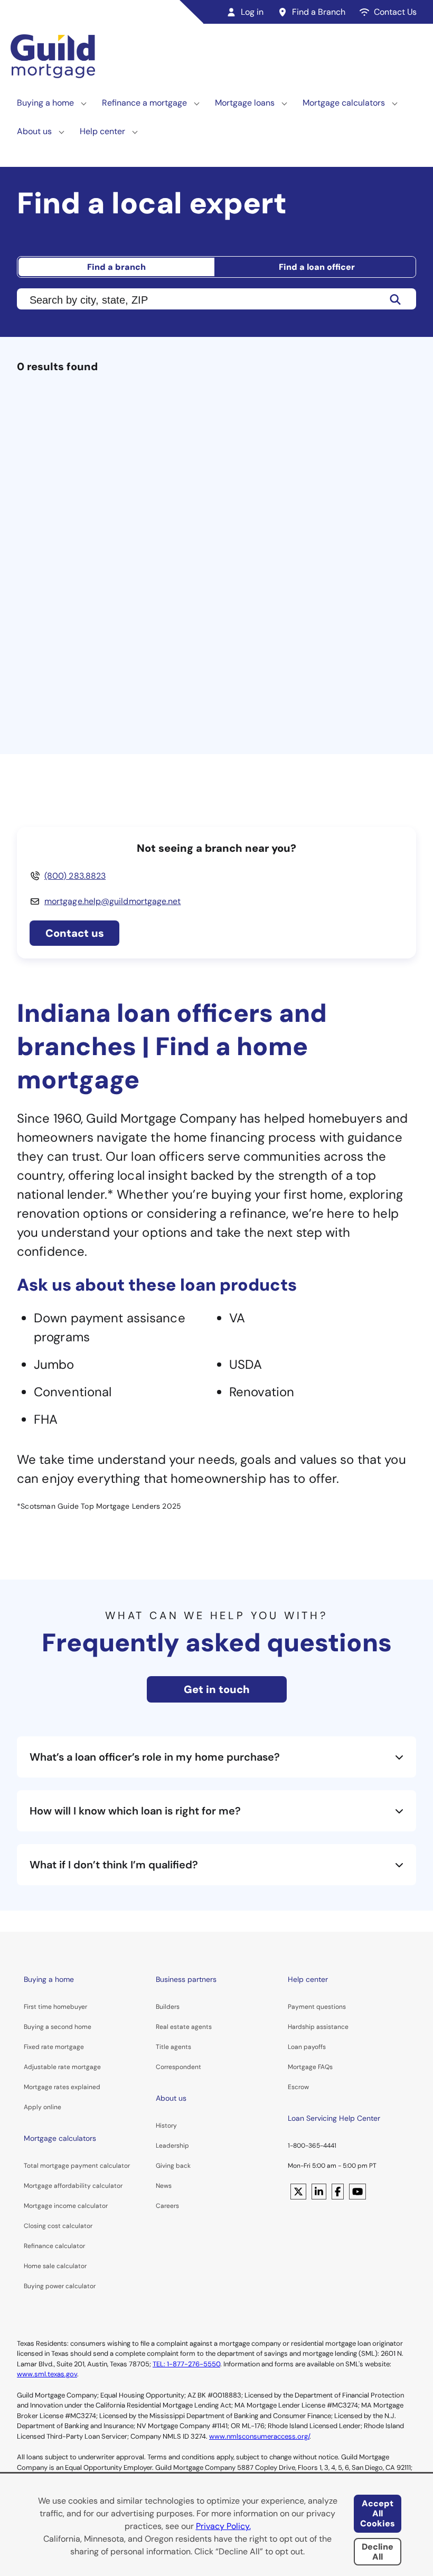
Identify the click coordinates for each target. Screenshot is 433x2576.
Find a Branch (319, 12)
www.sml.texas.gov (47, 2374)
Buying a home (45, 103)
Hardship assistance (318, 2027)
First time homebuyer (55, 2007)
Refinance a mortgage (144, 103)
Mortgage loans (245, 103)
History (166, 2126)
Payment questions (317, 2007)
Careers (167, 2206)
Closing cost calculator (58, 2226)
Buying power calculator (60, 2286)
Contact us (75, 933)
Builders (168, 2007)
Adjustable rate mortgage (62, 2067)
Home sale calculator (55, 2266)
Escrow (298, 2087)
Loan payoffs (307, 2047)
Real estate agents (184, 2027)
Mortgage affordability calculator (73, 2186)
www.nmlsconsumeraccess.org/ (259, 2436)
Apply (33, 2107)
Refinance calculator (54, 2246)
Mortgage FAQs (310, 2067)
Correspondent (178, 2067)
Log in (252, 12)
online (52, 2107)
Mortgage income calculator (66, 2206)
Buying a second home (58, 2027)
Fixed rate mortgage (54, 2047)
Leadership (172, 2146)
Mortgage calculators (344, 103)
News (164, 2186)
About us (34, 131)
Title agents (173, 2047)
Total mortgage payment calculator (77, 2166)
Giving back (173, 2166)
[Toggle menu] (84, 103)
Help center (102, 131)
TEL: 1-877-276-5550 (186, 2364)
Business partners (186, 1979)
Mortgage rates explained (62, 2087)
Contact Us (395, 12)
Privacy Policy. (223, 2526)
